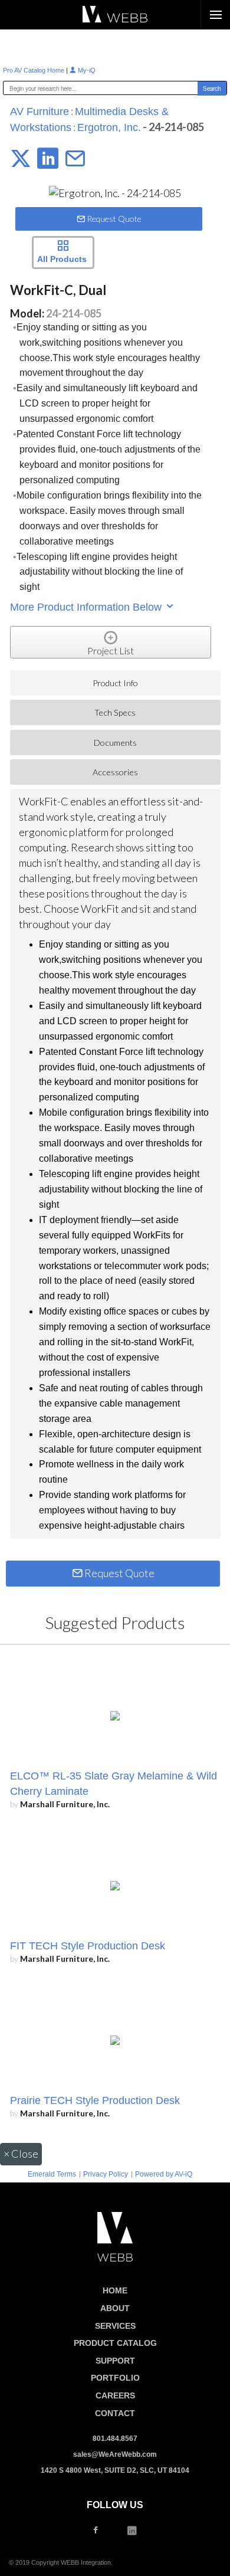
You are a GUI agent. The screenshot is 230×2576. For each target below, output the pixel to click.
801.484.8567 (115, 2439)
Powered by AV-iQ (164, 2174)
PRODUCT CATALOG (115, 2343)
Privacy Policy (106, 2174)
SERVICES (115, 2326)
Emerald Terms (52, 2174)
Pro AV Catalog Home (34, 70)
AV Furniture (40, 112)
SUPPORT (115, 2361)
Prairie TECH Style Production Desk (95, 2100)
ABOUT (115, 2308)
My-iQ (86, 70)
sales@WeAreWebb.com (115, 2454)
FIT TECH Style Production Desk (88, 1946)
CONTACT (115, 2413)
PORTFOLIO (115, 2378)
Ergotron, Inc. (109, 127)
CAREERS (115, 2395)
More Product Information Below (87, 607)
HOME (115, 2290)
